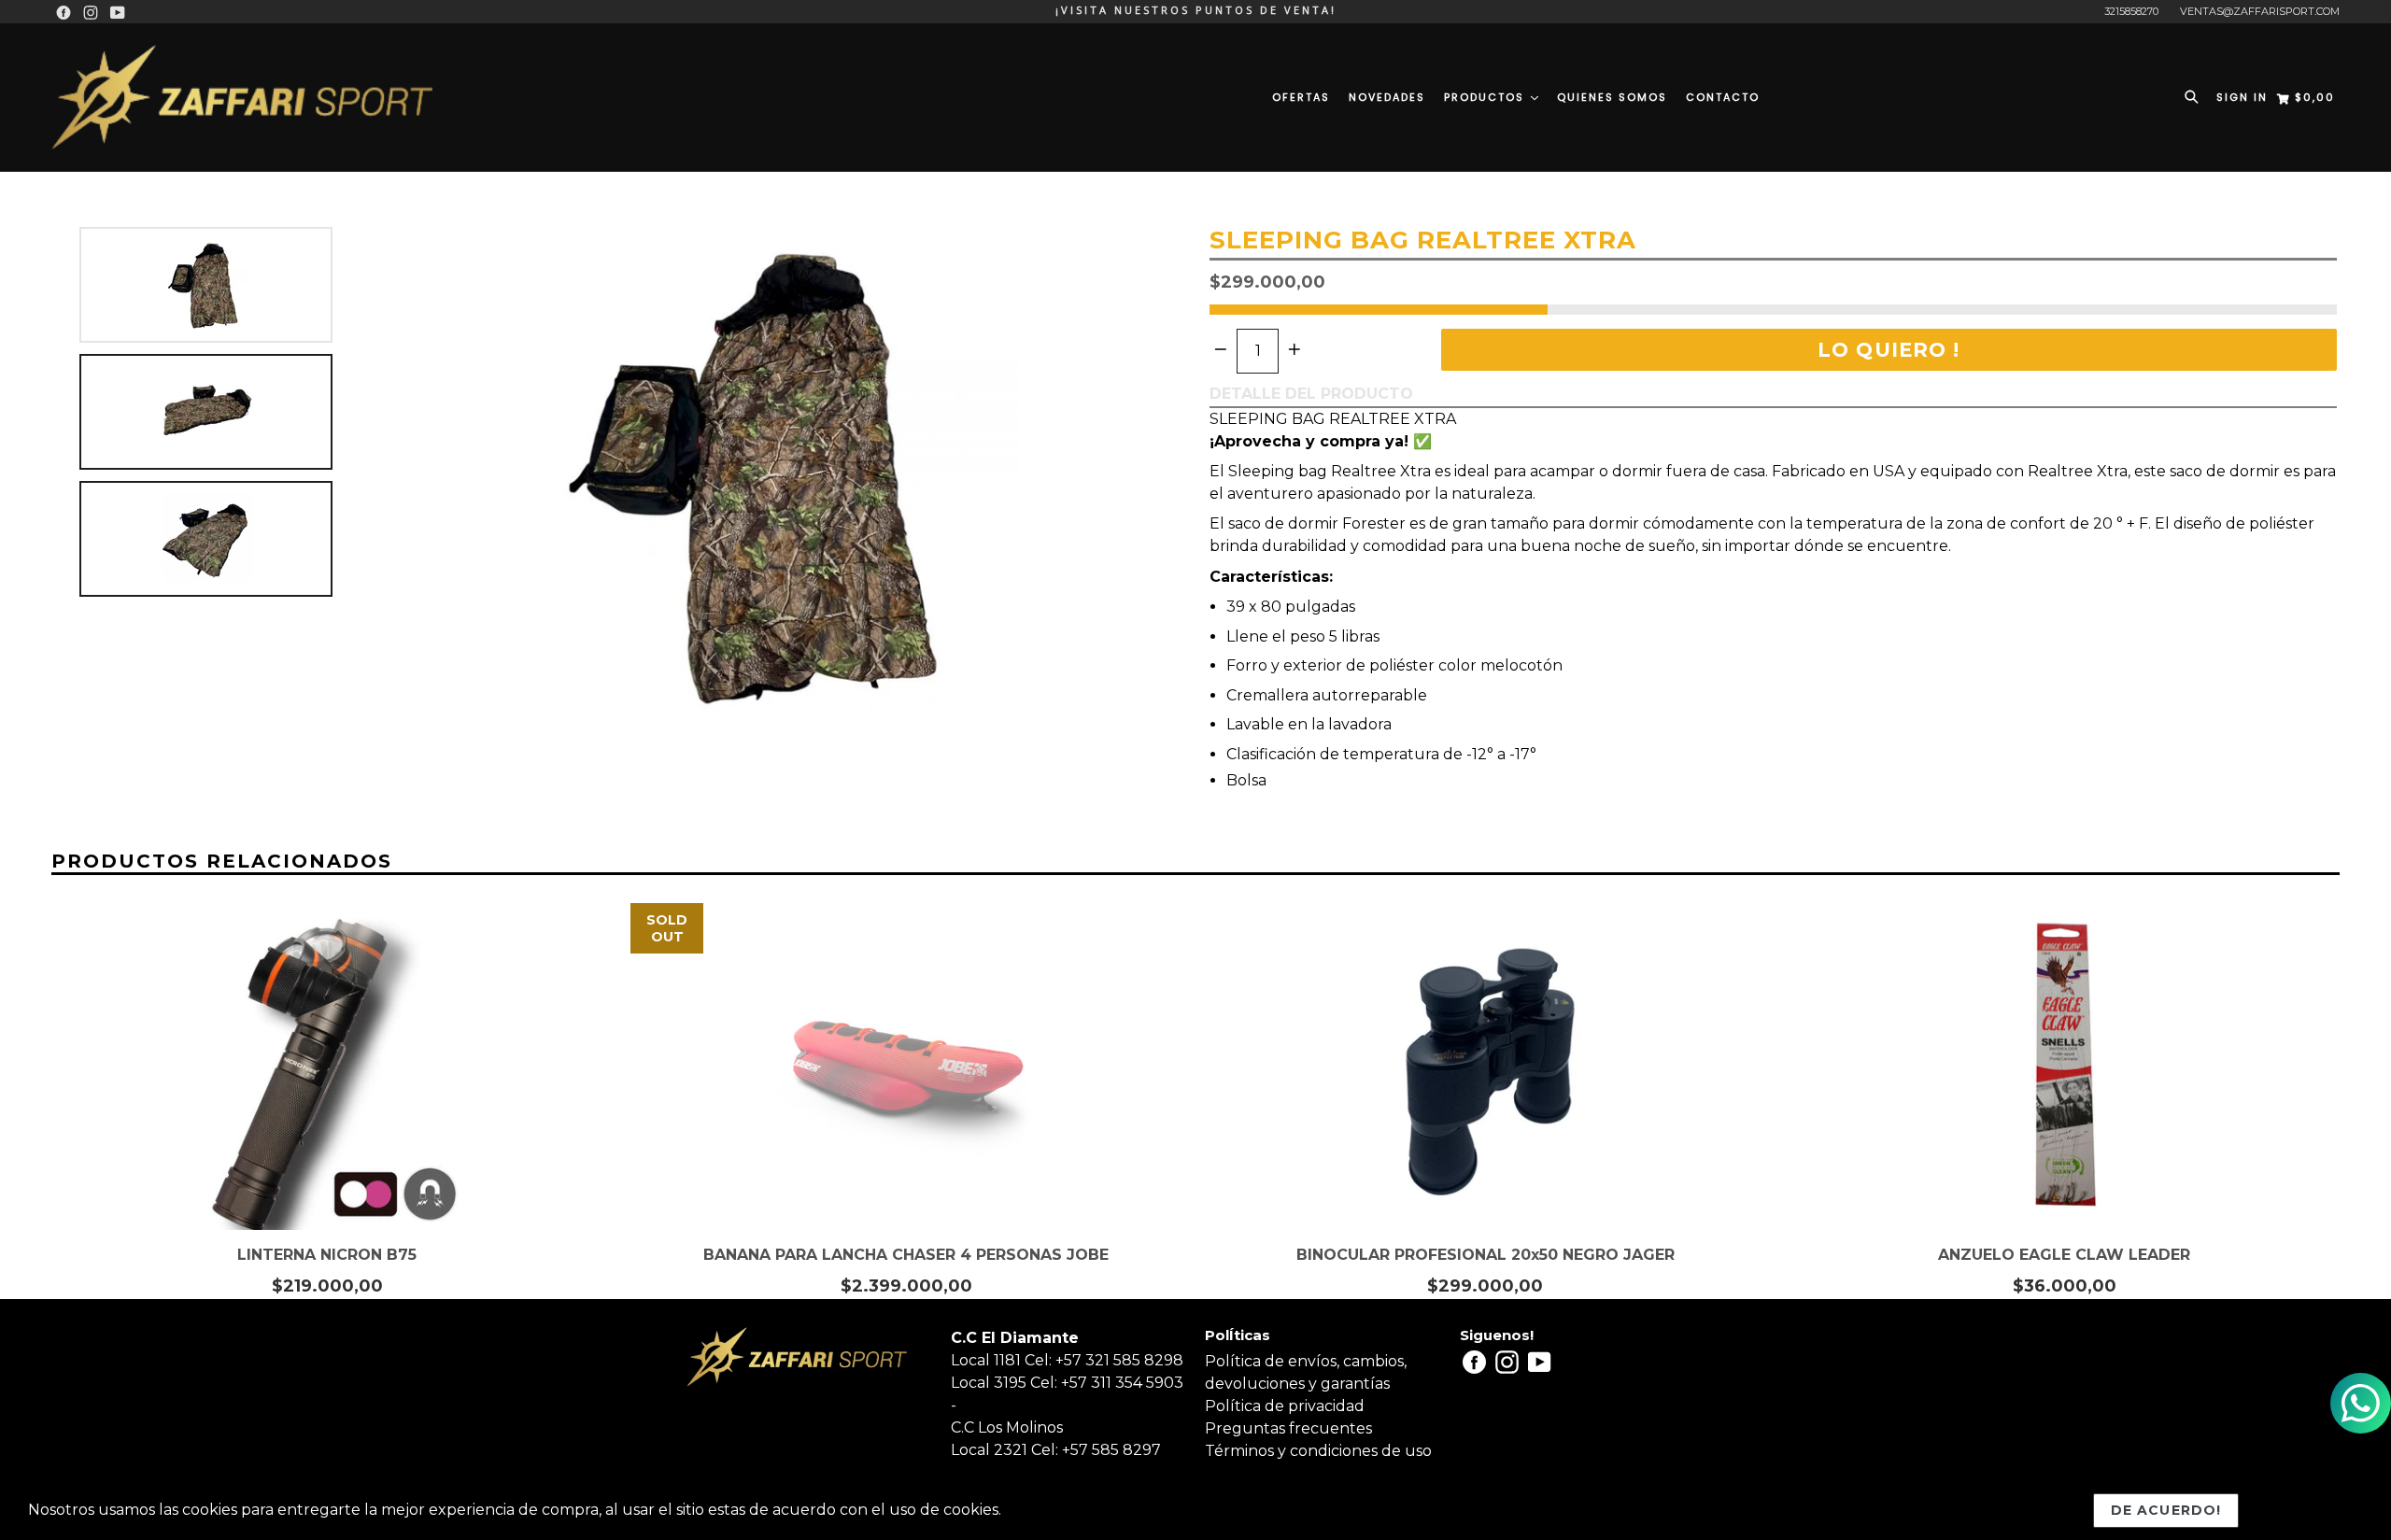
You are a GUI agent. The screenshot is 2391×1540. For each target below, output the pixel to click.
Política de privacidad (1285, 1406)
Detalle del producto (1311, 394)
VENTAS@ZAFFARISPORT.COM (2260, 11)
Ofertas (1301, 97)
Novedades (1387, 97)
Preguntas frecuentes (1288, 1428)
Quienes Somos (1612, 97)
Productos (1486, 97)
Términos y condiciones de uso (1318, 1451)
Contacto (1723, 97)
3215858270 (2131, 11)
